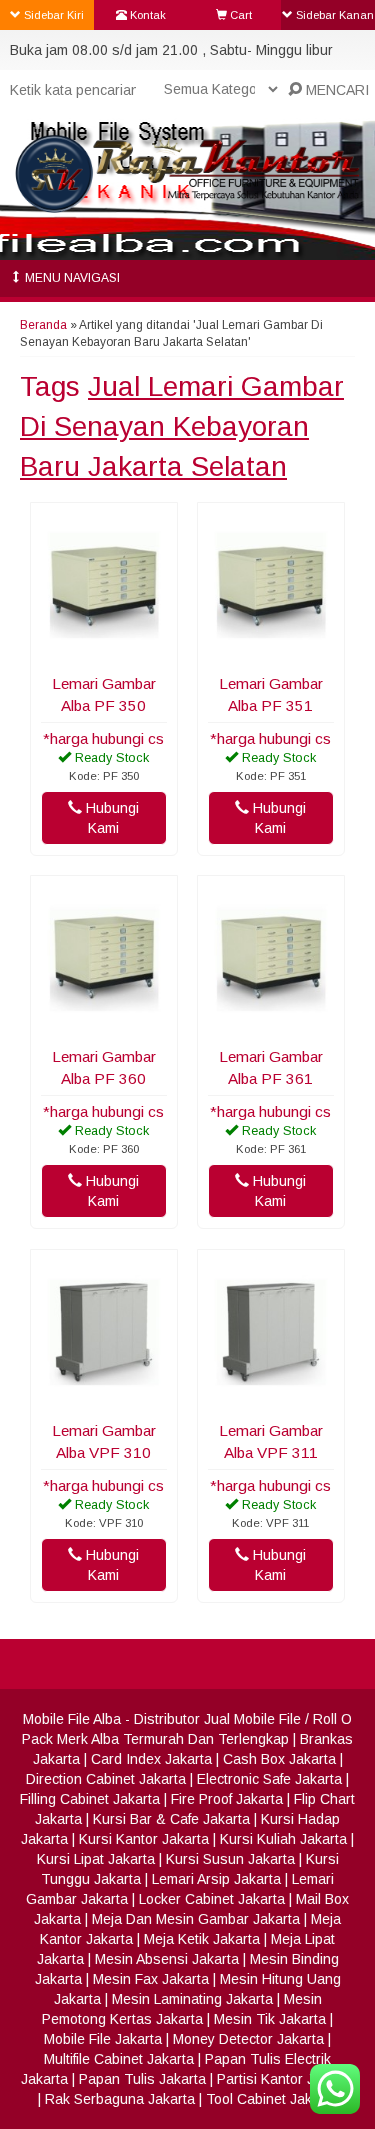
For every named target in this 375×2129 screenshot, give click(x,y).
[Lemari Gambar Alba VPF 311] (271, 1400)
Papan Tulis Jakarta (142, 2079)
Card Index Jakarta (151, 1759)
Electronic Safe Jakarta (269, 1779)
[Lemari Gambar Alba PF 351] (271, 653)
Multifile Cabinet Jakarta (119, 2059)
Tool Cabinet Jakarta (271, 2099)
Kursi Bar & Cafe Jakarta (171, 1819)
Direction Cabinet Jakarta (106, 1779)
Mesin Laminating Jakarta (192, 1999)
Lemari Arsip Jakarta (216, 1879)
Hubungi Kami (110, 818)
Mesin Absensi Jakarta (167, 1959)
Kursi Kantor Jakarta (144, 1839)
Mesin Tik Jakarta (270, 2019)
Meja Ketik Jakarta (202, 1939)
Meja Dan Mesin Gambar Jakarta (196, 1919)
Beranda (43, 325)
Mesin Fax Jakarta (151, 1979)
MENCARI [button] (335, 90)
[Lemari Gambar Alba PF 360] (104, 1026)
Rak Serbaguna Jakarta (120, 2099)
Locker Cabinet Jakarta (212, 1899)
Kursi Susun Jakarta (230, 1859)
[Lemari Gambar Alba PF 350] (104, 653)
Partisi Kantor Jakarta (285, 2079)
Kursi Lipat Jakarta (96, 1859)
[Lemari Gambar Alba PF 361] (271, 1026)
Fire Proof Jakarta (227, 1799)
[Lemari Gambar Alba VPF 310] (104, 1400)
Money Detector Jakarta (248, 2039)
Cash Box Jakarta (279, 1759)
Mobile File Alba (72, 1719)
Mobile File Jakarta (103, 2039)
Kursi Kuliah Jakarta (283, 1839)
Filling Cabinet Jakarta (90, 1799)
